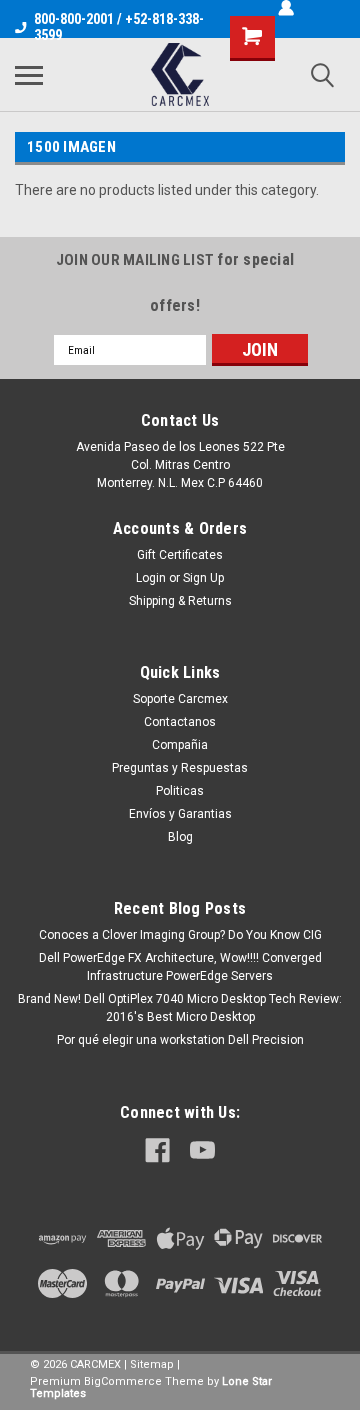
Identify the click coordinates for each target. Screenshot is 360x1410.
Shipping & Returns (180, 601)
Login (151, 578)
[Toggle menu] (29, 75)
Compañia (180, 745)
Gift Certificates (180, 555)
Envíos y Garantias (180, 814)
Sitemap (152, 1364)
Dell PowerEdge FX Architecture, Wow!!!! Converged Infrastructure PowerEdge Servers (180, 967)
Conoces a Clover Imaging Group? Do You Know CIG (180, 935)
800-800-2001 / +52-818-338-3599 (119, 27)
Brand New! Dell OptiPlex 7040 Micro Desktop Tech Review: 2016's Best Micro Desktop (180, 1008)
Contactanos (180, 722)
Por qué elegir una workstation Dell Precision (180, 1040)
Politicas (180, 791)
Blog (180, 837)
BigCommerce (123, 1381)
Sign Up (203, 578)
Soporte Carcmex (180, 699)
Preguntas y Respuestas (180, 768)
